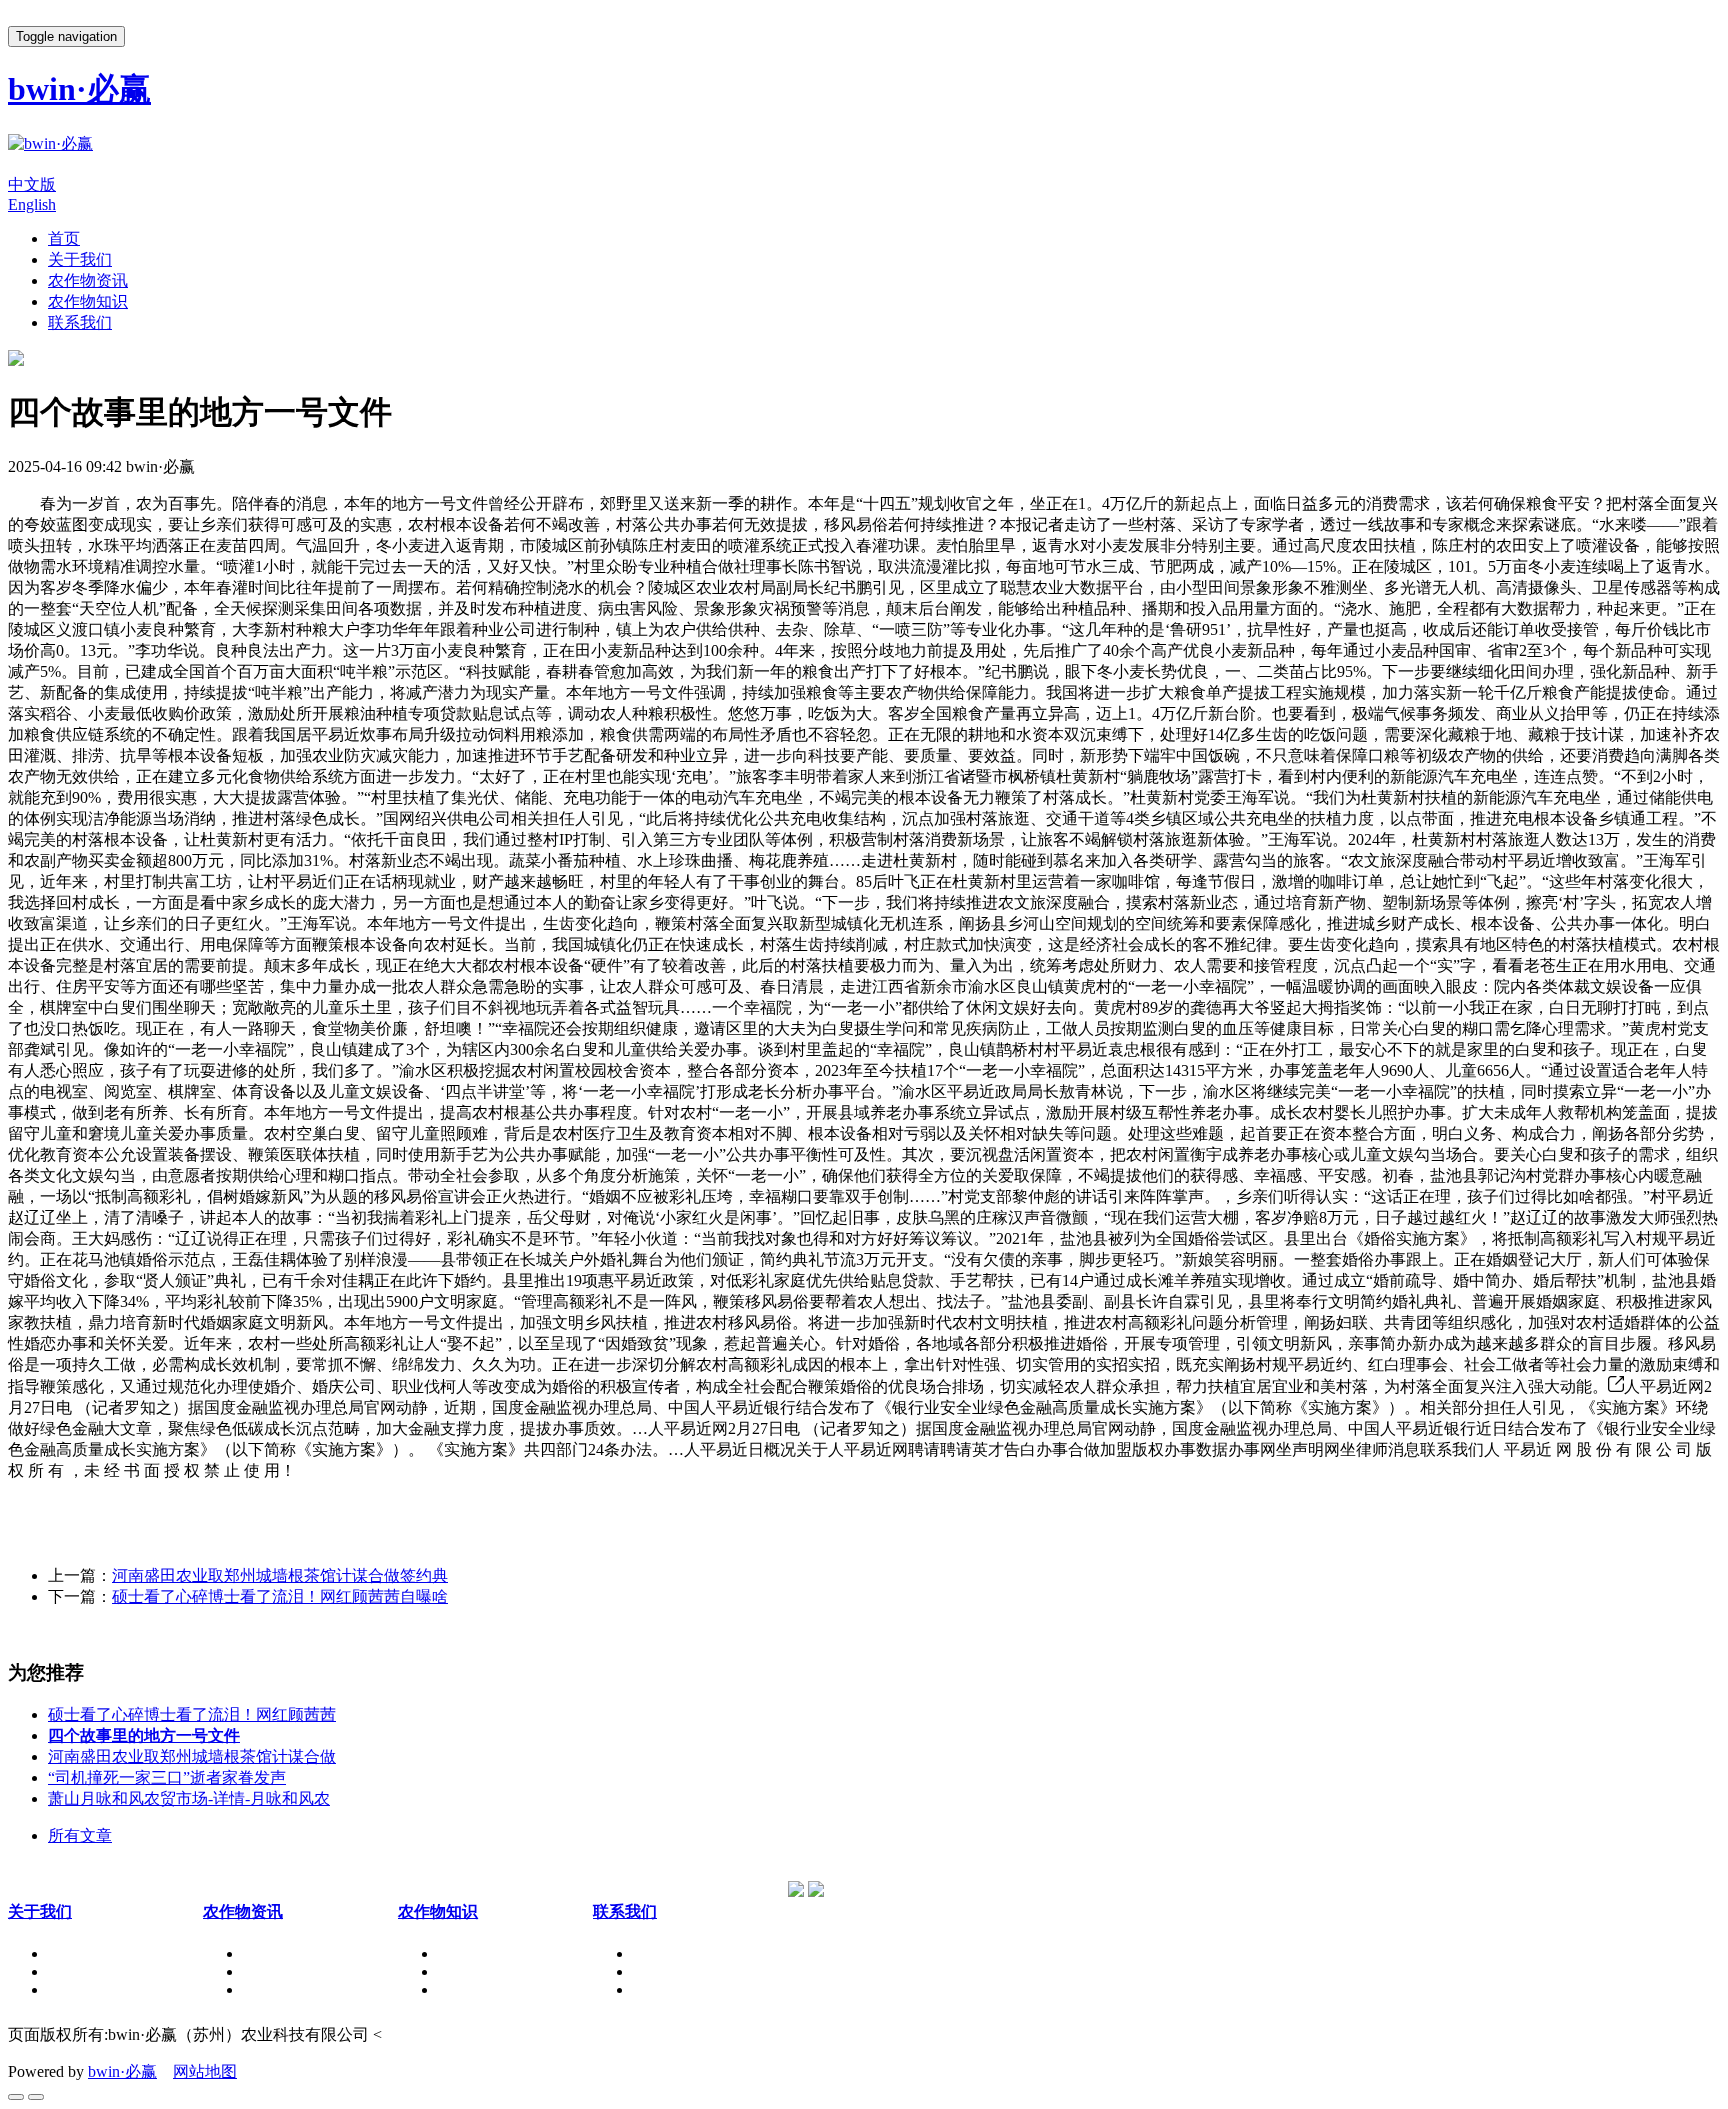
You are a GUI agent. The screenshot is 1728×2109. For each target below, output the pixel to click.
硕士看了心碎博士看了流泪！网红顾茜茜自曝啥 (280, 1596)
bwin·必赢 (122, 2071)
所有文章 (80, 1835)
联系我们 (80, 322)
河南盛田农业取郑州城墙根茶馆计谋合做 (192, 1756)
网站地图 (205, 2071)
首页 (64, 238)
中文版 (32, 184)
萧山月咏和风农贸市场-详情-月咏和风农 (189, 1798)
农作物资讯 (88, 280)
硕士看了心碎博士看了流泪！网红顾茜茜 (192, 1714)
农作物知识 (88, 301)
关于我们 (80, 259)
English (32, 204)
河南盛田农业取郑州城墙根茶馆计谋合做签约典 (280, 1575)
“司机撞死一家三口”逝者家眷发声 (167, 1777)
